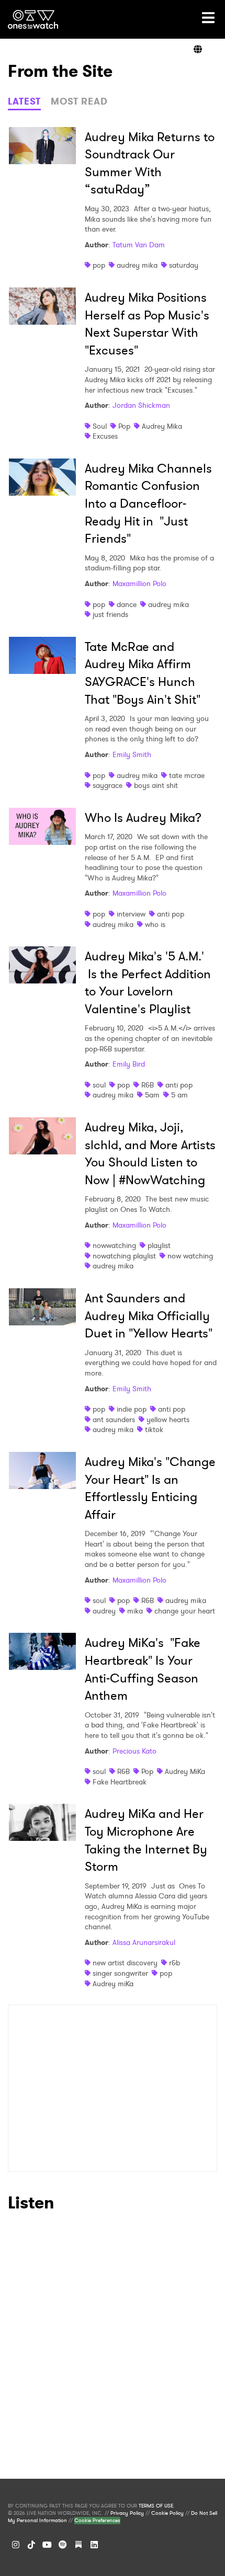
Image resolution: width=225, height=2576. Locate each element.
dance (127, 604)
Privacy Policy (127, 2513)
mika (135, 1611)
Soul (100, 426)
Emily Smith (132, 754)
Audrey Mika (162, 426)
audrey (104, 1611)
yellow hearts (168, 1419)
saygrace (108, 785)
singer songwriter (120, 1973)
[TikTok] (31, 2545)
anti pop (171, 914)
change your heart (185, 1611)
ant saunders (114, 1419)
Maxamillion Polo (139, 583)
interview (131, 914)
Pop (124, 426)
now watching (190, 1256)
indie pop (132, 1409)
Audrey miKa (113, 1984)
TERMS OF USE (156, 2506)
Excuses (105, 436)
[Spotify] (63, 2545)
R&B (148, 1085)
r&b (175, 1963)
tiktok (154, 1429)
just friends (110, 614)
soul (99, 1085)
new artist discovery (125, 1963)
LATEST (24, 101)
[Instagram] (16, 2545)
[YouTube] (47, 2545)
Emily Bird (129, 1064)
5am (152, 1095)
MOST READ (79, 101)
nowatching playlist (124, 1256)
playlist (159, 1245)
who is (155, 924)
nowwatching (114, 1245)
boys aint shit (156, 785)
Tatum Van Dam (139, 245)
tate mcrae (187, 775)
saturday (184, 265)
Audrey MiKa (185, 1771)
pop (99, 265)
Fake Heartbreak (120, 1782)
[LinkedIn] (94, 2545)
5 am (179, 1095)
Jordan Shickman (141, 405)
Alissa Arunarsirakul (144, 1942)
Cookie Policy (167, 2513)
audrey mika (137, 265)
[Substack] (78, 2545)
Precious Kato (134, 1751)
